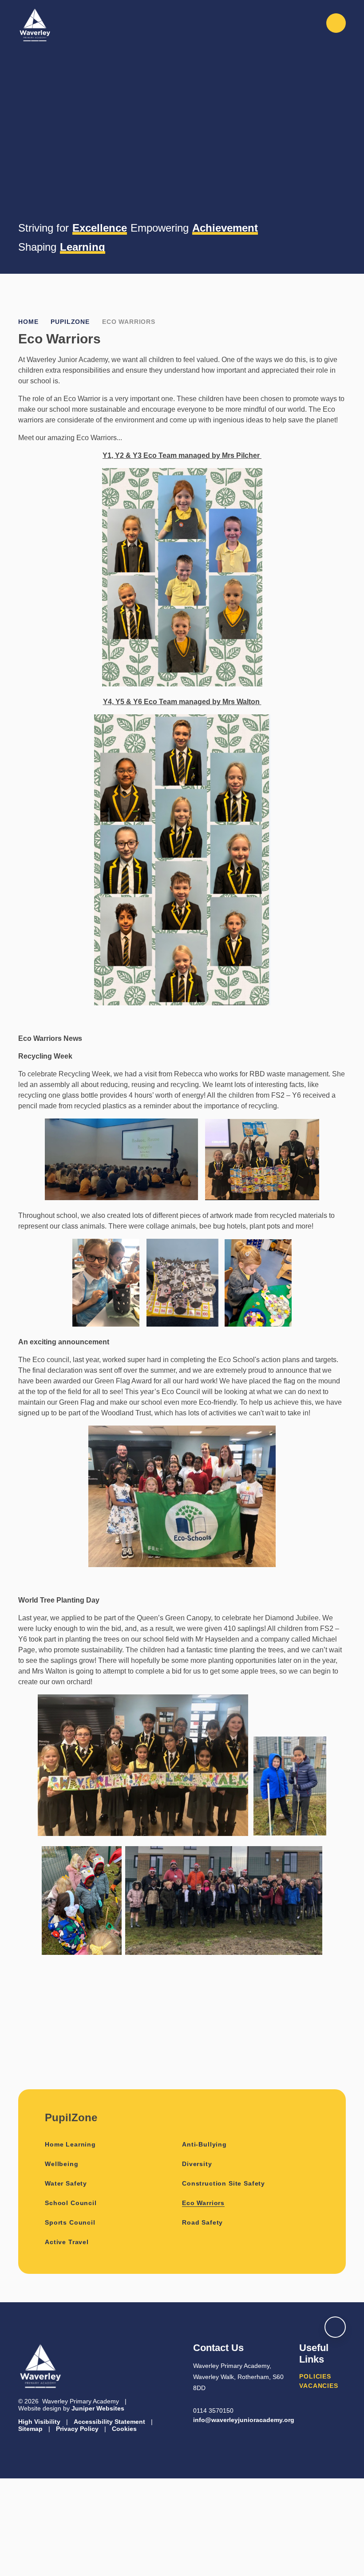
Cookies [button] (124, 2429)
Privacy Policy (77, 2429)
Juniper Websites (98, 2408)
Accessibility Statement (109, 2422)
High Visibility (39, 2422)
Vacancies (319, 2386)
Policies (315, 2376)
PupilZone (70, 322)
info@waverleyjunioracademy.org (244, 2420)
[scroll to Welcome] (335, 2327)
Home (28, 322)
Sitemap (30, 2429)
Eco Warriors (129, 322)
